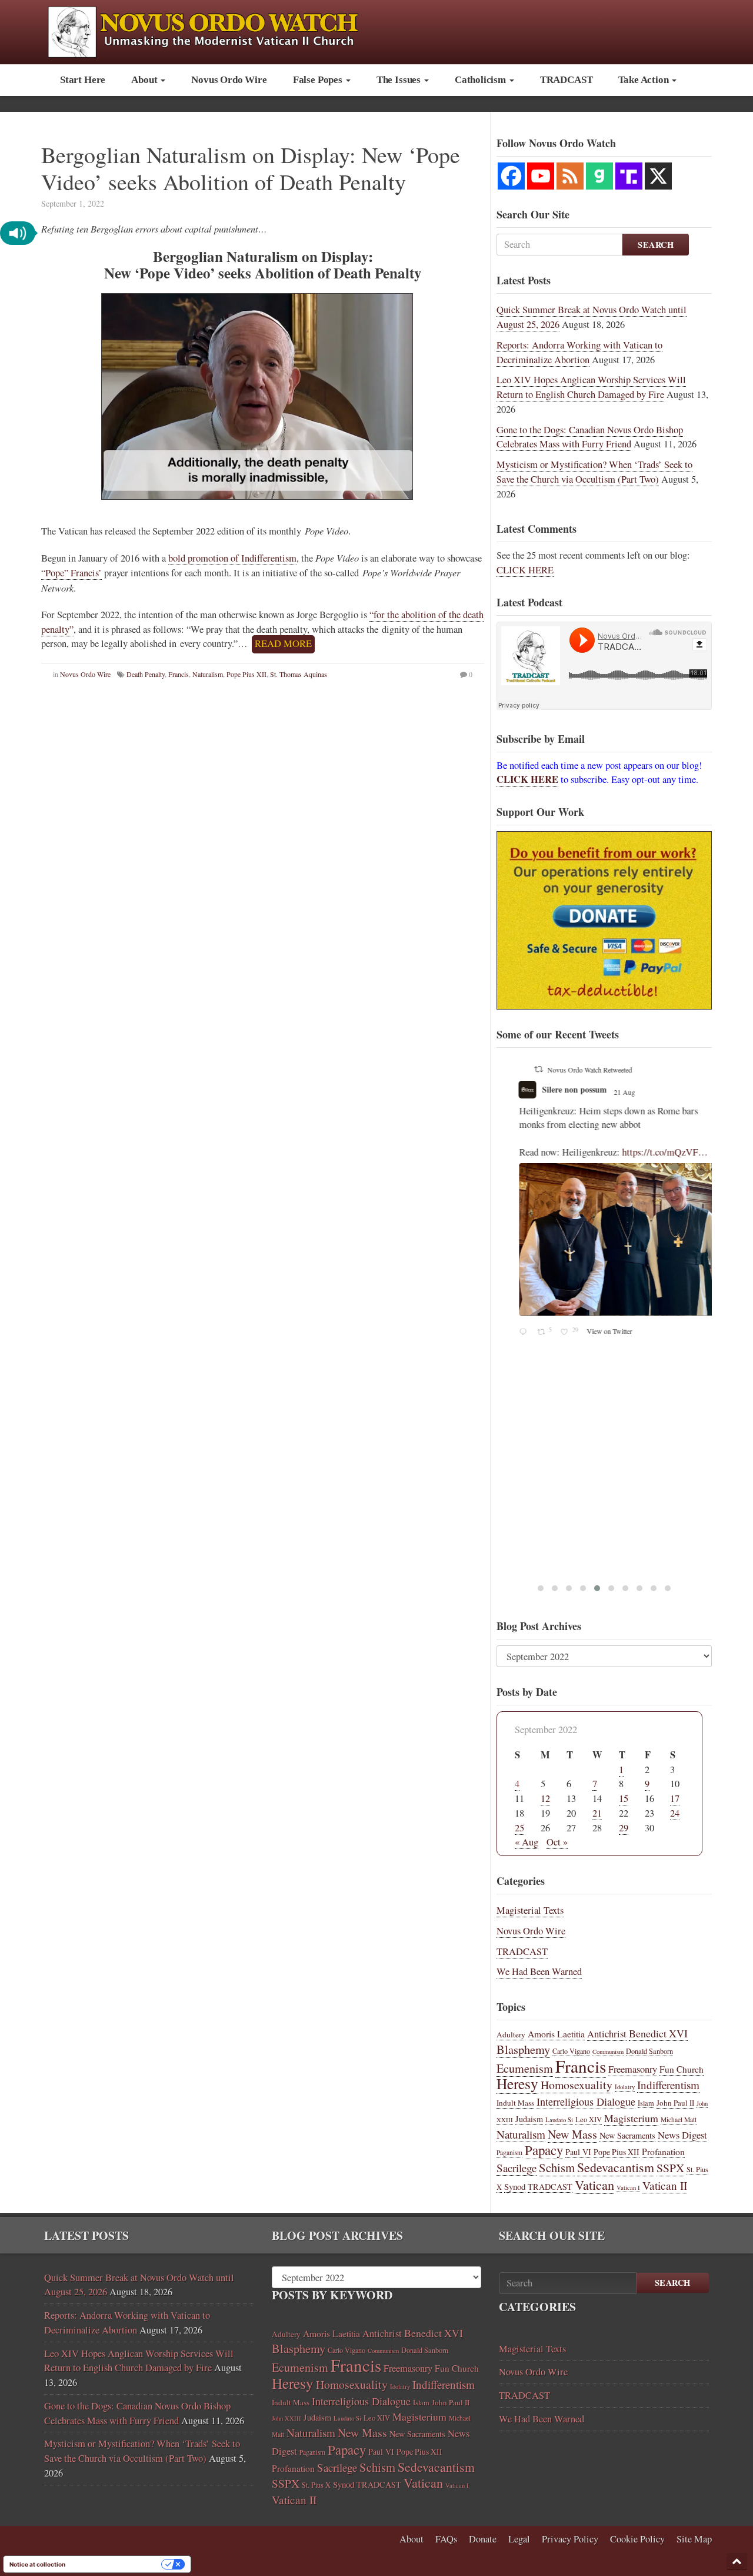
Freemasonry (633, 2069)
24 (675, 1813)
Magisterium (631, 2118)
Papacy (544, 2150)
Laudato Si (559, 2120)
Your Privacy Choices (117, 2564)
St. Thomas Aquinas (299, 674)
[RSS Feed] (570, 176)
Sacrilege (517, 2168)
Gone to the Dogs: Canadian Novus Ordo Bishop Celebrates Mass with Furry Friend (590, 437)
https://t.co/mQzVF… (649, 1152)
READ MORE (283, 643)
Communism (608, 2051)
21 (597, 1813)
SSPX (670, 2168)
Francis (179, 674)
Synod (515, 2186)
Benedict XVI (658, 2033)
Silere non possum (558, 1089)
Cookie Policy (637, 2539)
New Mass (572, 2134)
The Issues (400, 80)
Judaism (529, 2119)
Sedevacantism (616, 2167)
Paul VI (578, 2152)
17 (675, 1798)
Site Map (694, 2539)
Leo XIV (589, 2119)
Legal (519, 2539)
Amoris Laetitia (556, 2034)
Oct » (557, 1842)
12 (545, 1798)
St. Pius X (316, 2485)
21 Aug (609, 1092)
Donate (483, 2539)
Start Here (83, 80)
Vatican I (628, 2187)
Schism (557, 2167)
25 (519, 1828)
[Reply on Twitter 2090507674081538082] (509, 1332)
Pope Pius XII (246, 674)
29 (624, 1828)
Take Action (644, 80)
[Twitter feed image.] (605, 1240)
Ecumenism (525, 2068)
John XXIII (286, 2418)
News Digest (682, 2135)
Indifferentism (668, 2085)
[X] (658, 176)
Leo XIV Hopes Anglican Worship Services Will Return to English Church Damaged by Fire (591, 387)
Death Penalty (146, 674)
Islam (646, 2103)
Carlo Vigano (571, 2051)
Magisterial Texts (530, 1910)
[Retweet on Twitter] (522, 1069)
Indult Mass (515, 2103)
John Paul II (675, 2103)
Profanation (663, 2151)
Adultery (511, 2034)
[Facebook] (511, 176)
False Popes (319, 80)
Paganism (509, 2152)
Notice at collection (37, 2564)
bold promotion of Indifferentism (232, 558)
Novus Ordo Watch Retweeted (574, 1070)
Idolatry (625, 2087)
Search (656, 245)
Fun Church (682, 2069)
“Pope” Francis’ (71, 573)
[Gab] (599, 176)
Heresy (517, 2083)
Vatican (594, 2185)
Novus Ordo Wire (229, 80)
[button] (18, 233)
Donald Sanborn (649, 2051)
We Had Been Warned (539, 1971)
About (145, 80)
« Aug (527, 1842)
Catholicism (482, 80)
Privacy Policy (570, 2539)
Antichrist (607, 2034)
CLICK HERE (525, 570)
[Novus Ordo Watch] (216, 30)
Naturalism (208, 674)
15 (624, 1798)
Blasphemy (523, 2049)
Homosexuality (577, 2085)
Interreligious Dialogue (586, 2102)
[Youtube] (541, 176)
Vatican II (665, 2185)
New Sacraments (627, 2135)
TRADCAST (567, 80)
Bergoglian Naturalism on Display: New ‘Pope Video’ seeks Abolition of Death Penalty (251, 168)
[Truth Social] (629, 176)
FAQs (446, 2539)
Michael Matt (679, 2119)
